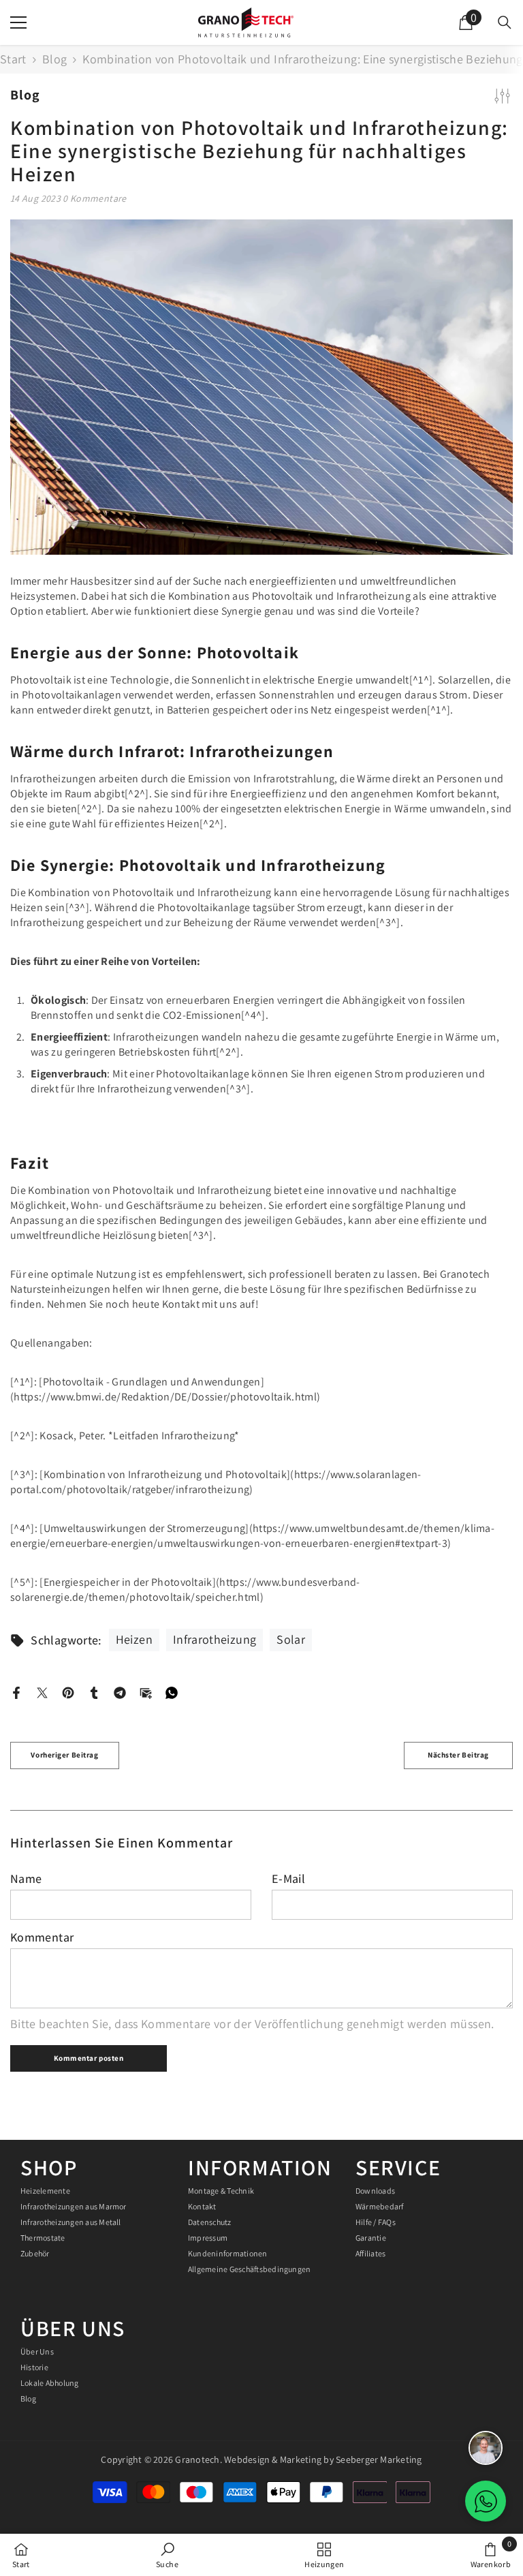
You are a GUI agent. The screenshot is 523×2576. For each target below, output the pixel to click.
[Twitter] (42, 1691)
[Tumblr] (94, 1691)
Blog (54, 59)
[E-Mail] (146, 1691)
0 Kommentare (94, 198)
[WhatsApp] (172, 1691)
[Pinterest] (68, 1691)
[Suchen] (505, 22)
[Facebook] (16, 1691)
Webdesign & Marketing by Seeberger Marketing (322, 2459)
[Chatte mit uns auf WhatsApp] (486, 2501)
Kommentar (42, 1937)
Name (26, 1879)
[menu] (18, 22)
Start (13, 59)
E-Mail (288, 1879)
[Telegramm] (120, 1691)
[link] (167, 2555)
